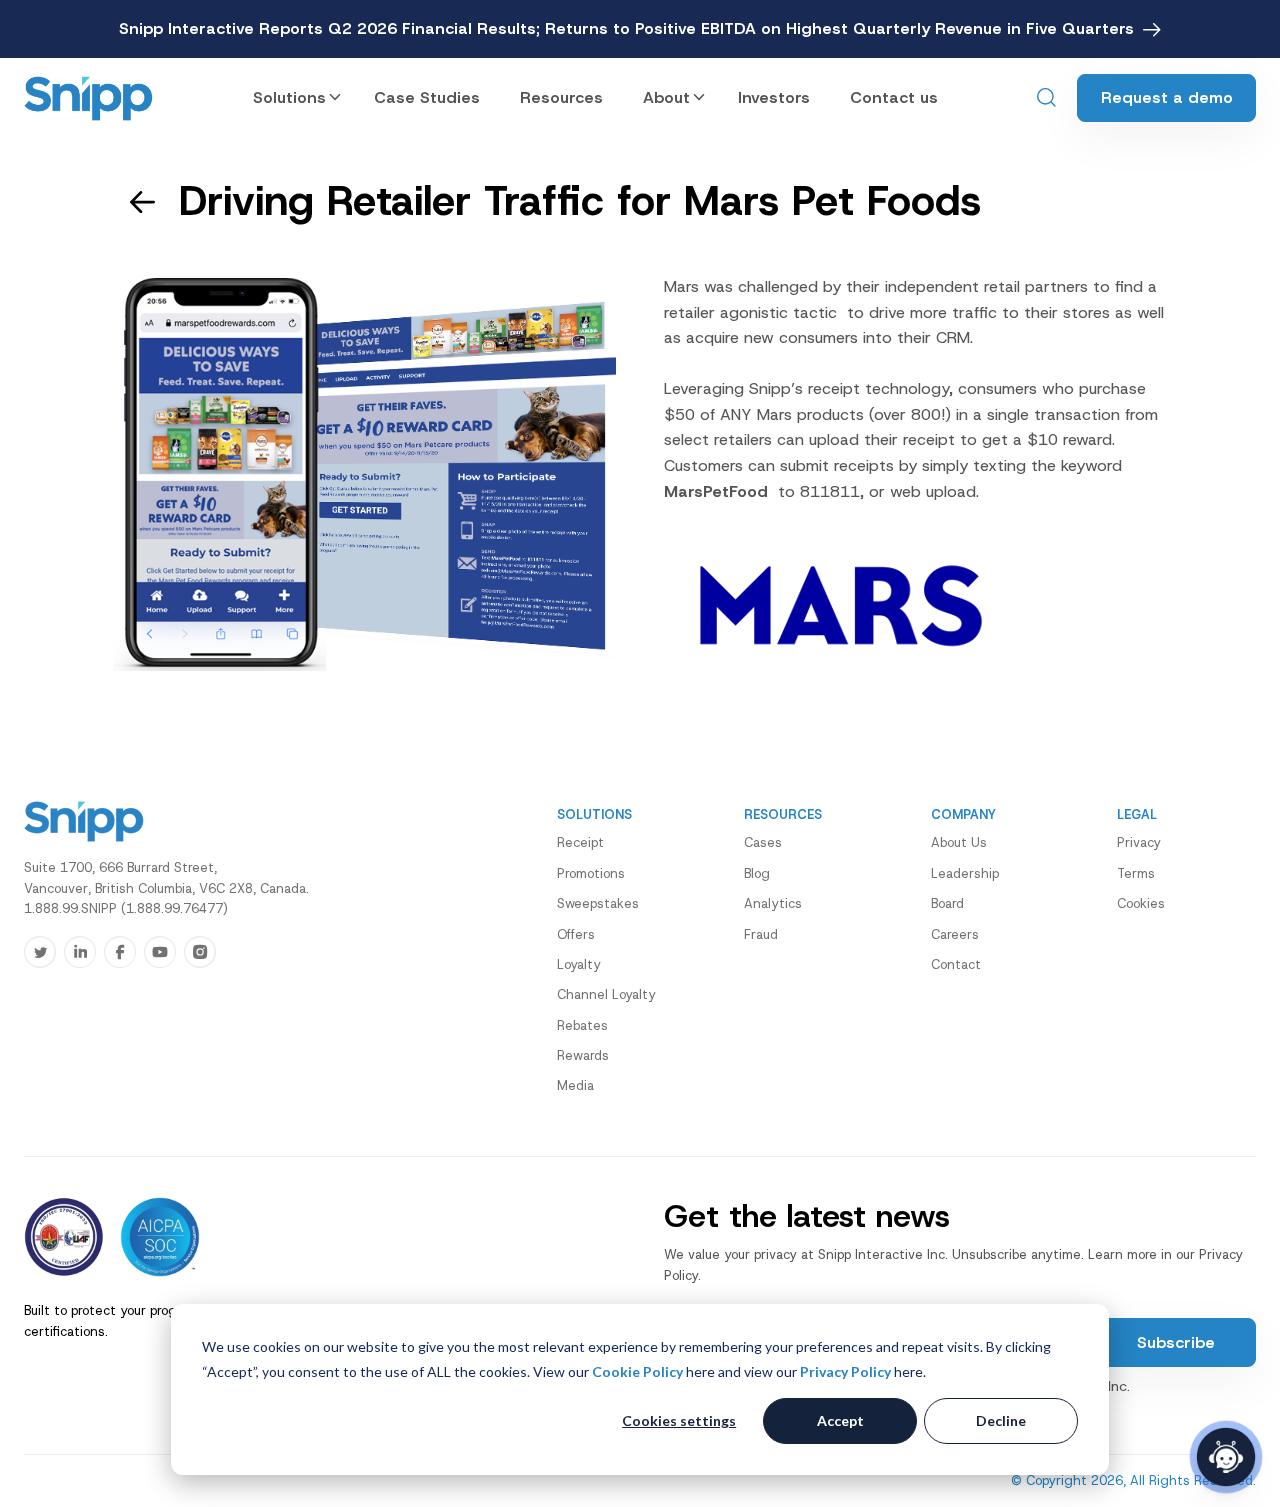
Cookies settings (679, 1420)
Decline (1001, 1420)
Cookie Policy (637, 1371)
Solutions (289, 97)
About (666, 97)
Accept (840, 1420)
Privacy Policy (845, 1371)
